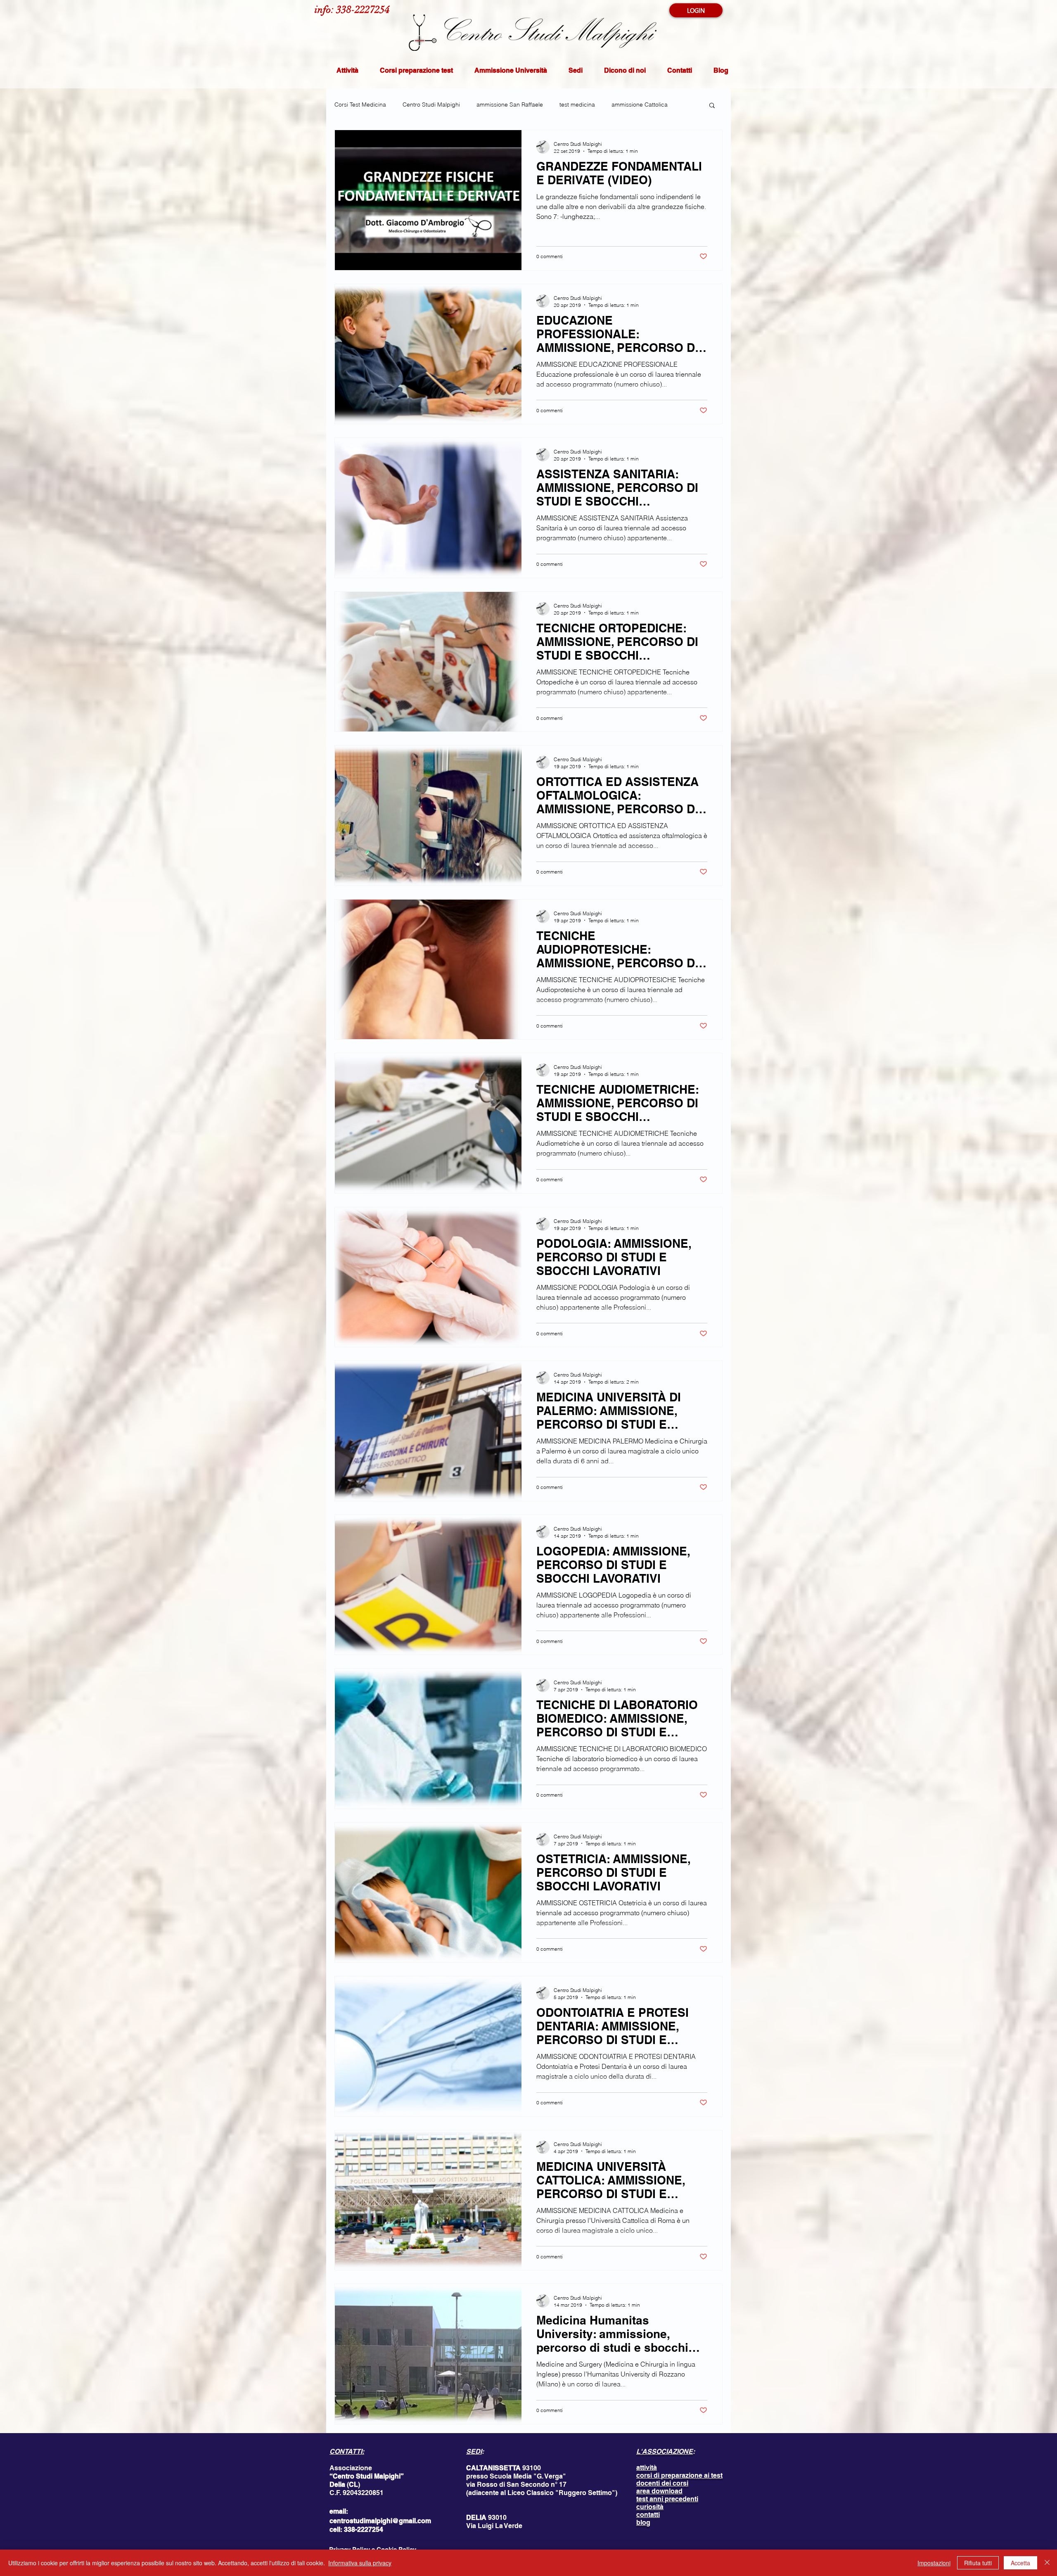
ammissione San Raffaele (510, 104)
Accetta (1020, 2563)
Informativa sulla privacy (360, 2563)
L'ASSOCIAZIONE (665, 2451)
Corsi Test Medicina (360, 104)
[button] (712, 106)
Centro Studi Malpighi (431, 104)
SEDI (474, 2451)
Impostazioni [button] (934, 2563)
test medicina (577, 104)
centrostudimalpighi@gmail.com (380, 2521)
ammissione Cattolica (640, 104)
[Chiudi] (1047, 2563)
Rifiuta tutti (978, 2563)
